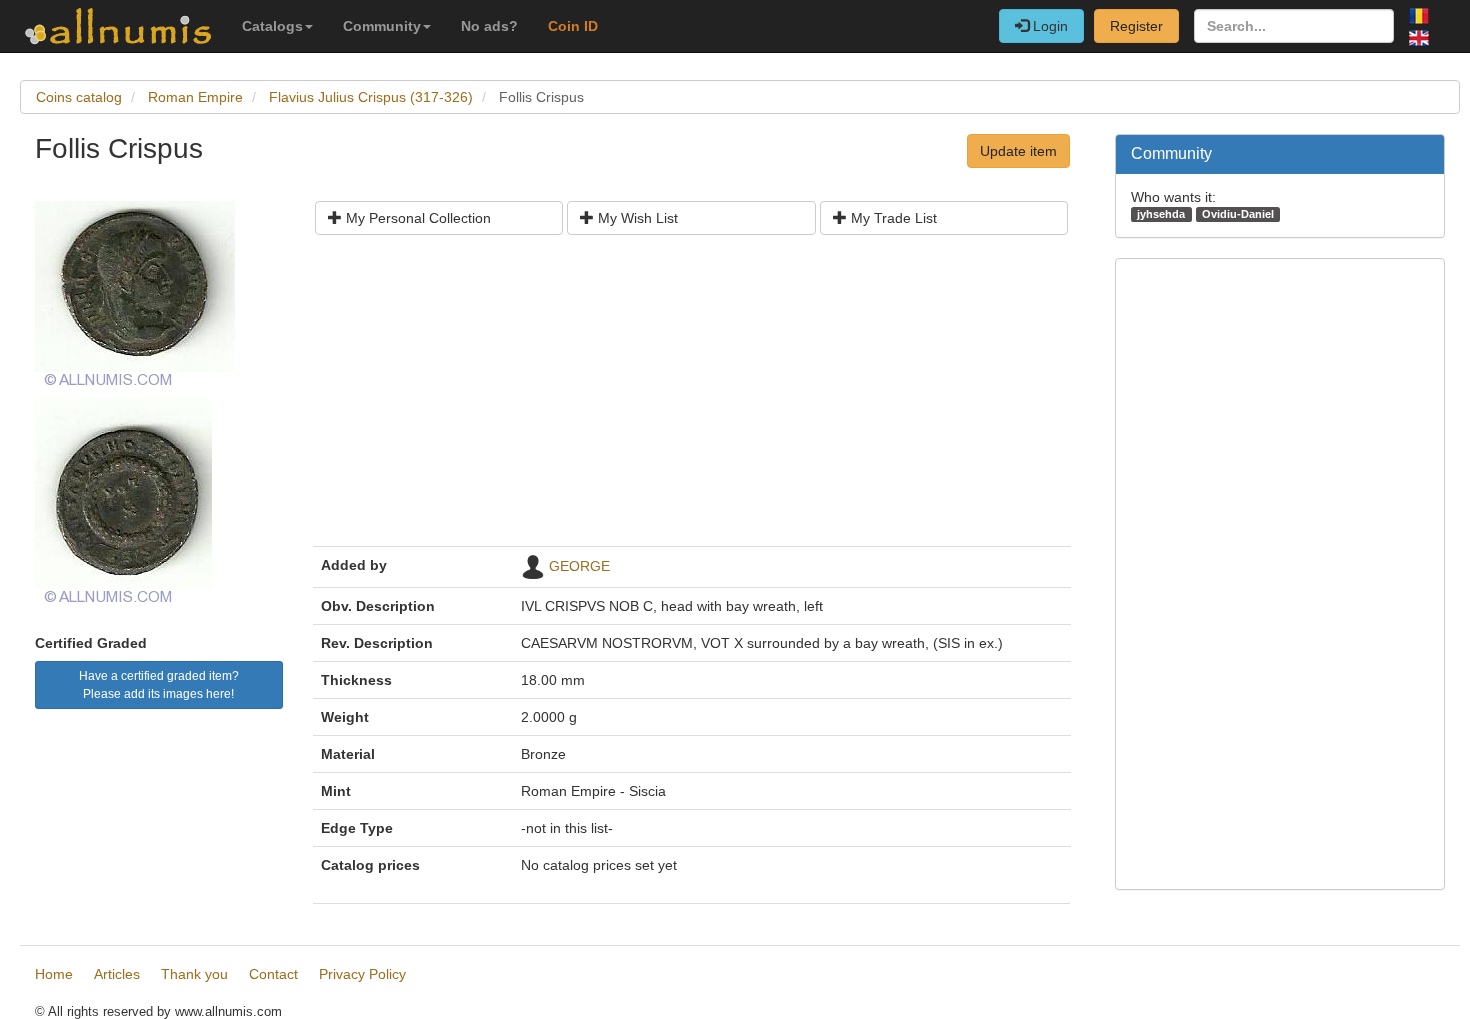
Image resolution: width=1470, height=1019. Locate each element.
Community (382, 26)
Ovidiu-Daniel (1238, 214)
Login (1048, 26)
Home (54, 974)
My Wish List (636, 218)
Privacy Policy (362, 974)
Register (1136, 26)
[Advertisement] (692, 398)
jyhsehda (1161, 214)
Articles (117, 974)
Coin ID (573, 26)
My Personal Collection (416, 218)
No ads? (489, 26)
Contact (273, 974)
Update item (1018, 151)
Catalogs (272, 26)
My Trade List (892, 218)
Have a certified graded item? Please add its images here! (159, 685)
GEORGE (579, 566)
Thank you (194, 974)
